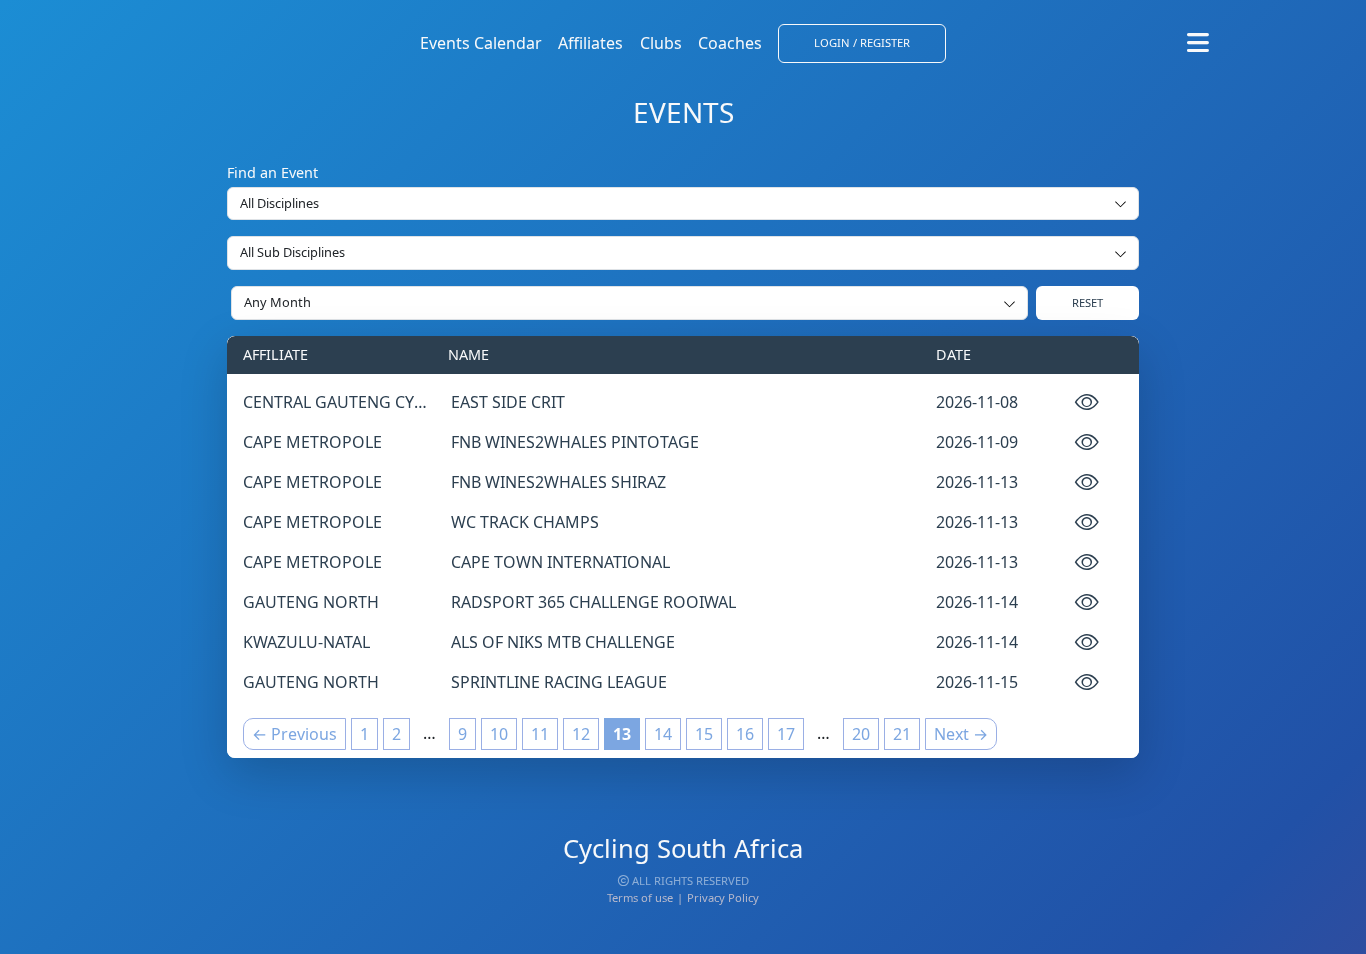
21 (902, 734)
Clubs (661, 43)
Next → (961, 734)
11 (540, 734)
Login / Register (862, 42)
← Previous (294, 734)
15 (704, 734)
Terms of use (640, 897)
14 (663, 734)
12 (581, 734)
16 (745, 734)
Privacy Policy (723, 897)
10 (499, 734)
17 (786, 734)
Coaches (730, 43)
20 (861, 734)
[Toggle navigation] (1198, 43)
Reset (1087, 302)
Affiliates (590, 43)
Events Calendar (481, 43)
